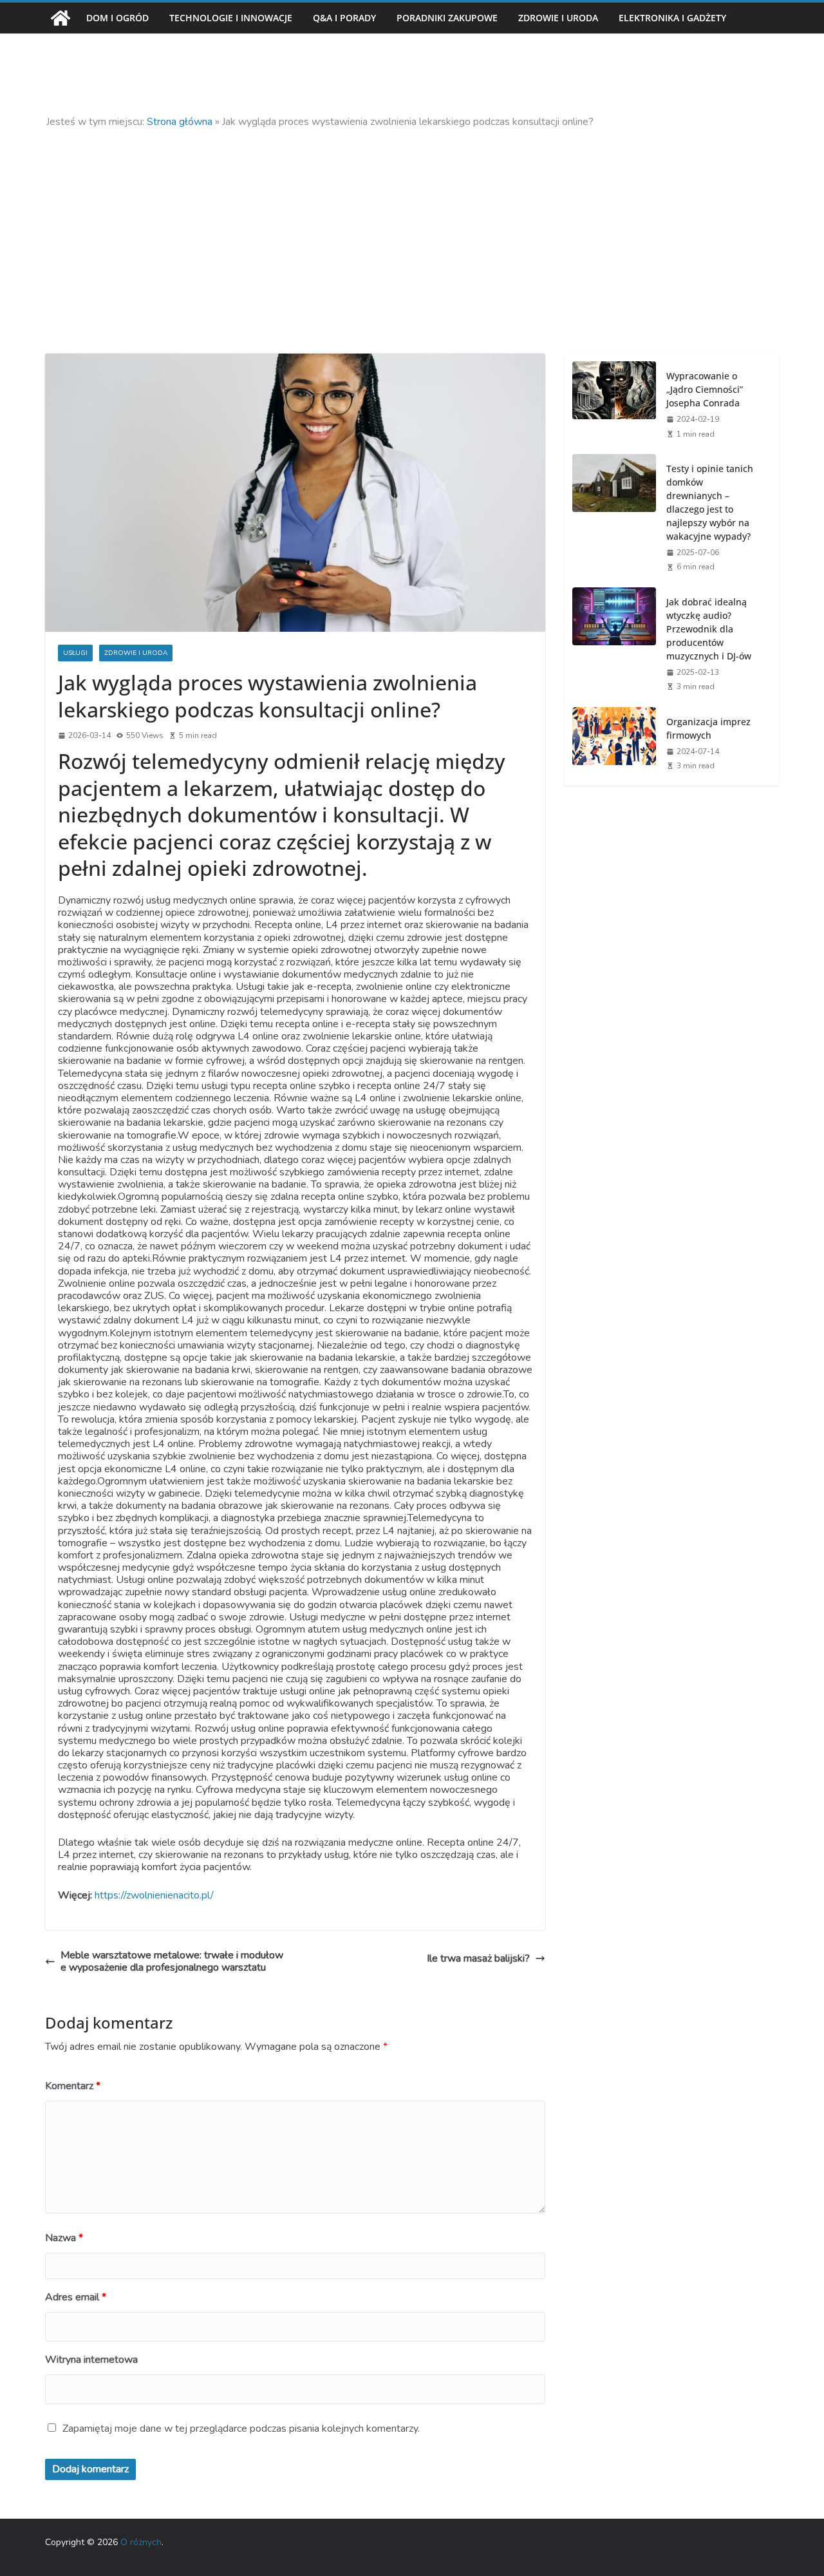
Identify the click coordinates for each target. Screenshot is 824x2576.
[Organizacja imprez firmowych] (614, 743)
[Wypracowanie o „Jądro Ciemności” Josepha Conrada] (614, 404)
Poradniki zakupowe (447, 18)
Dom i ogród (117, 18)
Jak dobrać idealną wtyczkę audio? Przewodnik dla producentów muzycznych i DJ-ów (709, 629)
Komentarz (73, 2086)
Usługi (75, 653)
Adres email (76, 2297)
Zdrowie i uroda (558, 18)
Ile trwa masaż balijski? (478, 1959)
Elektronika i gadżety (672, 18)
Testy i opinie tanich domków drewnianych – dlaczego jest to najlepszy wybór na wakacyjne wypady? (710, 502)
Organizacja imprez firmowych (708, 728)
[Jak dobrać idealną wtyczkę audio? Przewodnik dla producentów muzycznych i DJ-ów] (614, 643)
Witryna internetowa (91, 2360)
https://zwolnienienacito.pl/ (154, 1895)
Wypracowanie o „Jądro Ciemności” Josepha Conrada (705, 389)
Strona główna (180, 122)
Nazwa (64, 2238)
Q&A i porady (344, 18)
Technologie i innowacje (231, 18)
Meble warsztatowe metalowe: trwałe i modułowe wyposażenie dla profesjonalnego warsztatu (172, 1962)
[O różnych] (61, 18)
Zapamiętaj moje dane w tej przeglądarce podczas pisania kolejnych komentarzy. (241, 2429)
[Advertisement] (412, 225)
